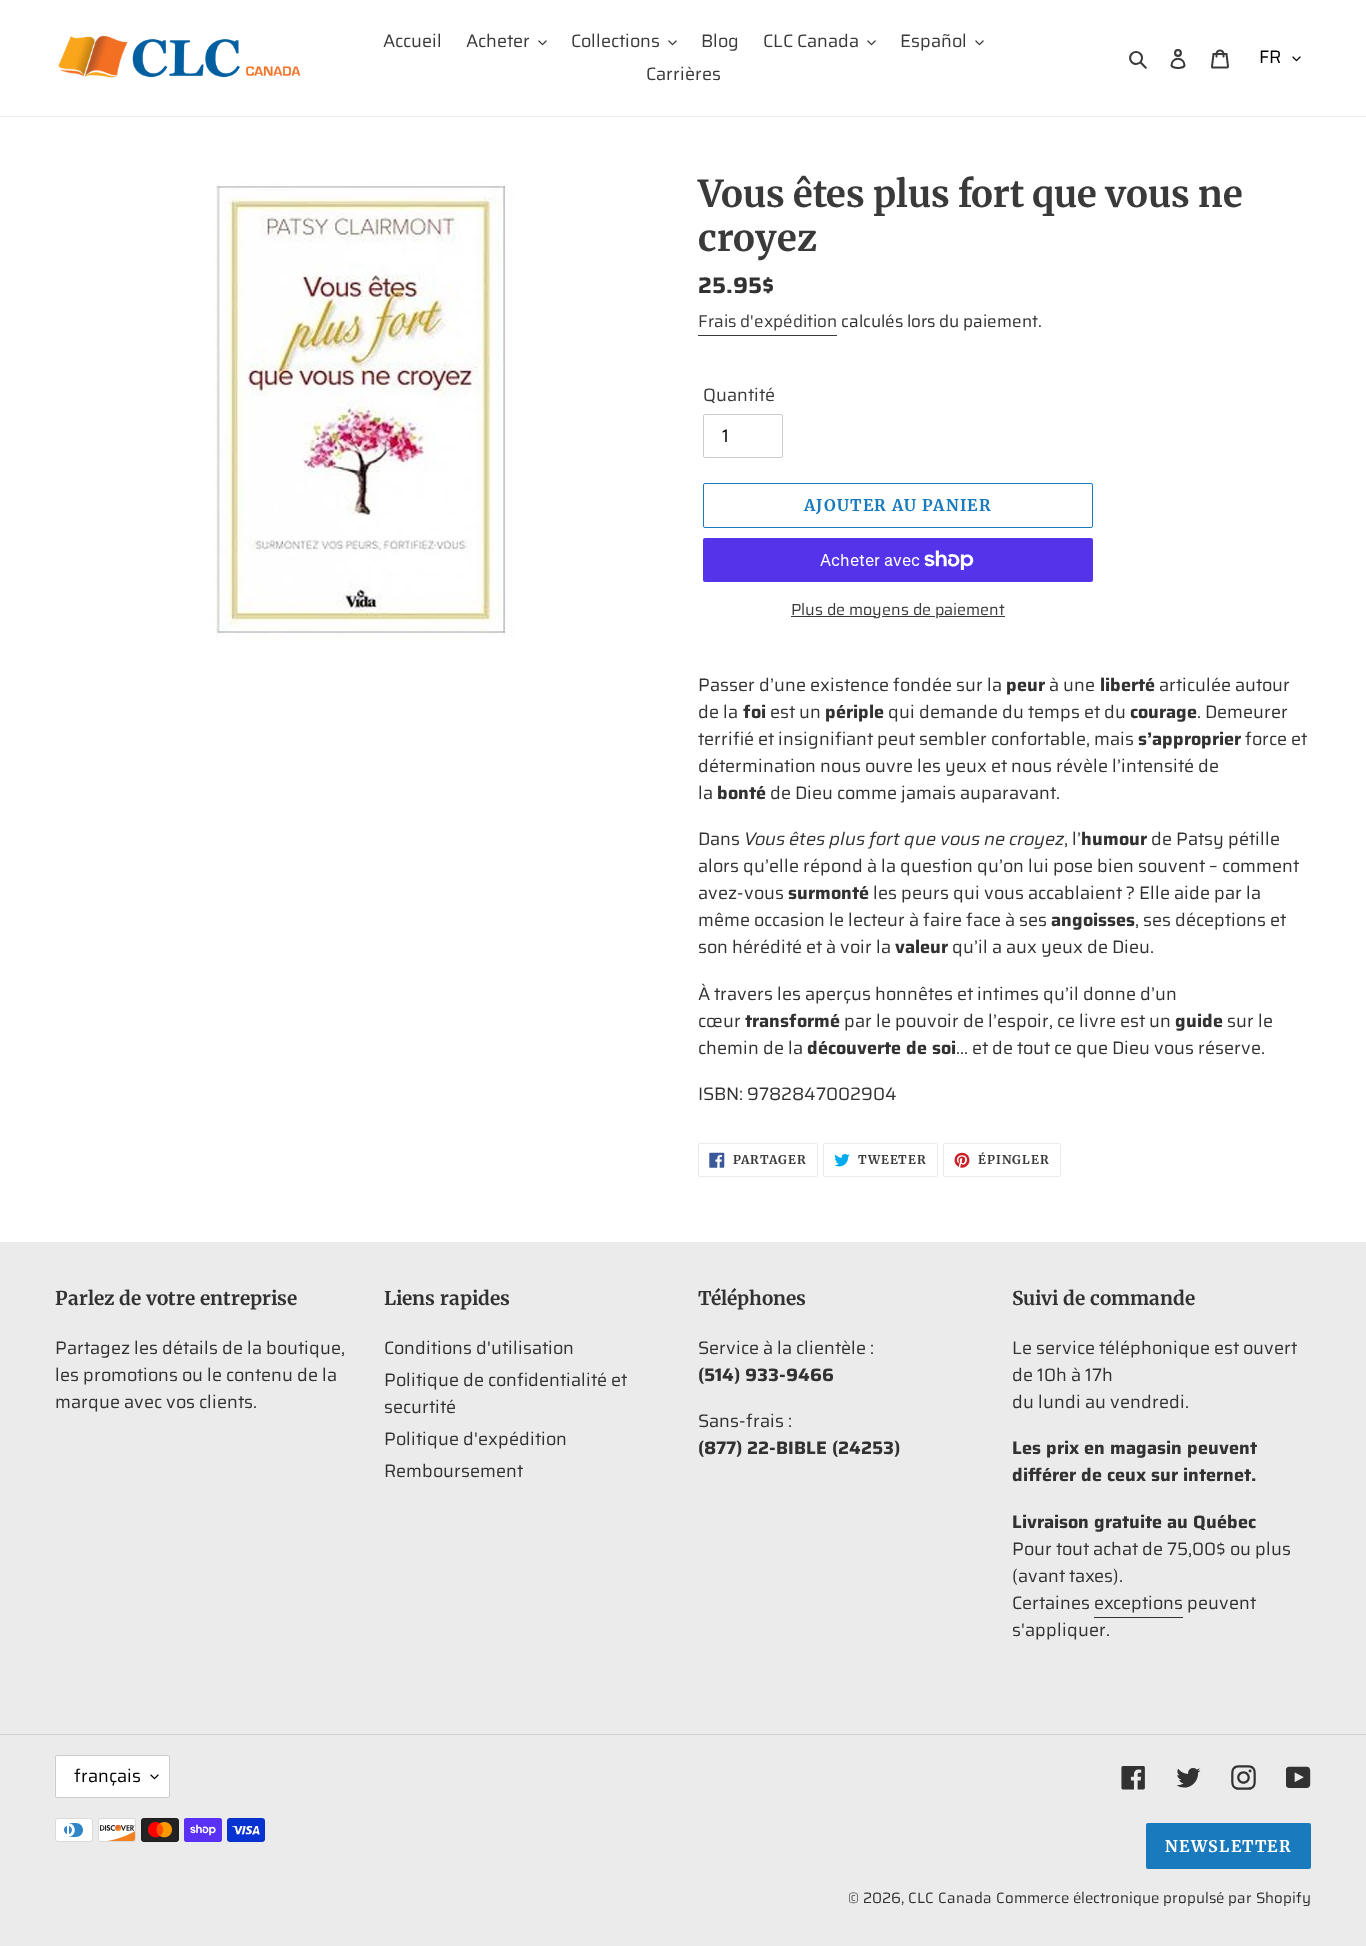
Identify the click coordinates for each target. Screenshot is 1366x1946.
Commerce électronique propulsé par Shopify (1153, 1898)
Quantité (739, 395)
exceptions (1138, 1603)
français (107, 1776)
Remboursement (453, 1471)
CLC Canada (950, 1898)
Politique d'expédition (475, 1439)
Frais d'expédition (767, 321)
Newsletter (1228, 1846)
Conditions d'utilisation (479, 1348)
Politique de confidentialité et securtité (505, 1393)
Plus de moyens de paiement (898, 610)
